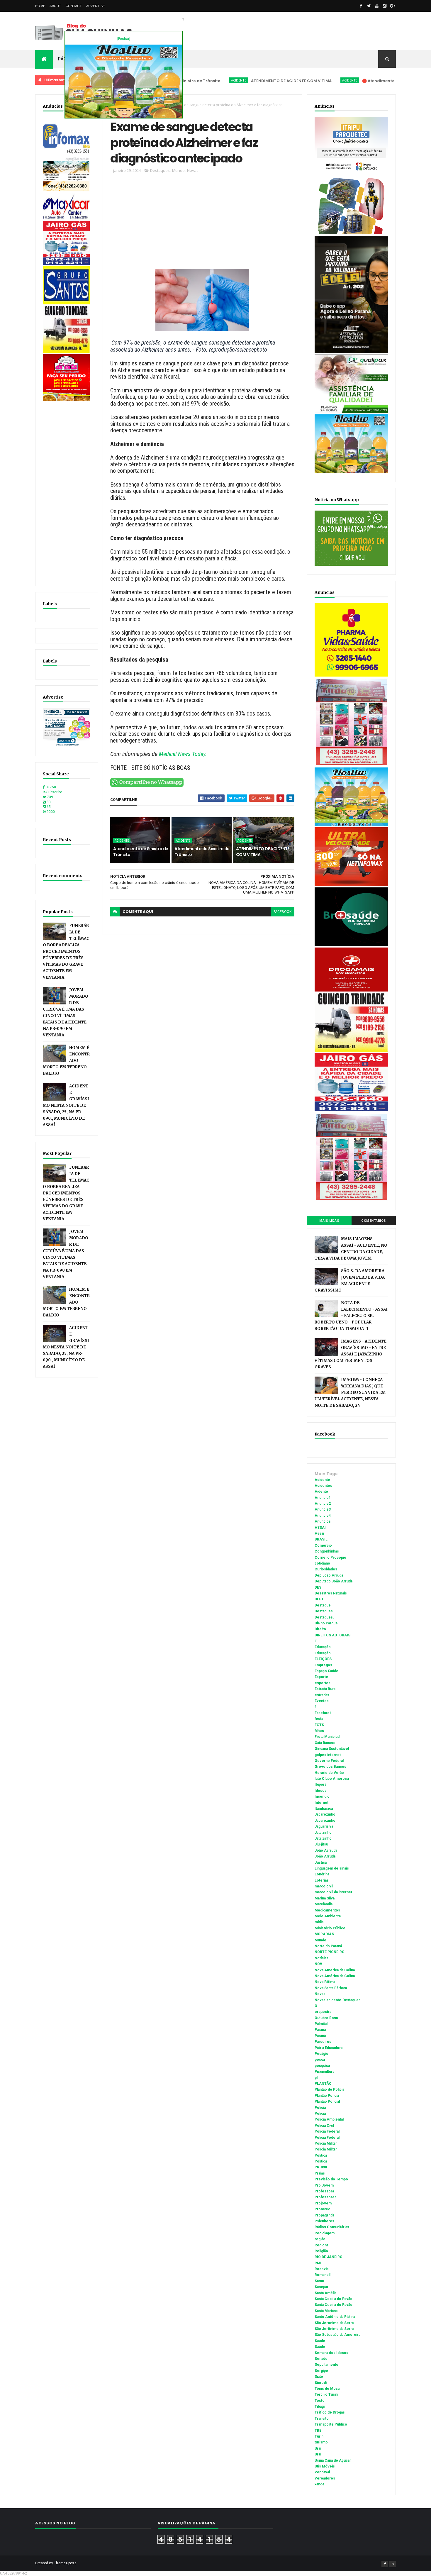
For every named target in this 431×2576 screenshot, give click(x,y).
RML (318, 2263)
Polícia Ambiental (329, 2119)
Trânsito (322, 2419)
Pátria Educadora (329, 2048)
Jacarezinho (325, 1814)
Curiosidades (326, 1569)
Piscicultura (324, 2072)
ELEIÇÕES (323, 1659)
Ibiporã (320, 1784)
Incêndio (322, 1797)
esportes (323, 1683)
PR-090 (321, 2167)
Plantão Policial (327, 2102)
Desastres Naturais (331, 1593)
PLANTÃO (323, 2084)
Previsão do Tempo (331, 2179)
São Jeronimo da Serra (334, 2323)
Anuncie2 (323, 1504)
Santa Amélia (325, 2293)
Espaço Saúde (326, 1671)
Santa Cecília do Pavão (334, 2305)
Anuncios (323, 1521)
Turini (319, 2436)
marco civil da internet (333, 1892)
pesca (320, 2060)
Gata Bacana (325, 1743)
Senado (321, 2359)
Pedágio (321, 2054)
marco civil (324, 1886)
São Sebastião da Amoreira (337, 2335)
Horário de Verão (329, 1773)
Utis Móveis (325, 2466)
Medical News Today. (183, 754)
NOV (318, 1964)
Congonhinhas (327, 1551)
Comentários (374, 1221)
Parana (320, 2030)
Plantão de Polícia (329, 2089)
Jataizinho (323, 1833)
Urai (318, 2448)
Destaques (160, 170)
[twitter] (369, 6)
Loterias (322, 1880)
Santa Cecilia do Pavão (334, 2299)
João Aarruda (326, 1850)
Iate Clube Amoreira (332, 1779)
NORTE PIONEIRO (330, 1952)
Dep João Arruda (329, 1575)
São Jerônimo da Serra (334, 2329)
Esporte (321, 1677)
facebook (282, 912)
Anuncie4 (323, 1516)
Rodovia (321, 2269)
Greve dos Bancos (330, 1767)
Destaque (323, 1605)
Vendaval (322, 2472)
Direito (320, 1629)
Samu (319, 2281)
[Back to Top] (393, 2564)
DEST (319, 1599)
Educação (323, 1647)
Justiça (321, 1862)
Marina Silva (325, 1898)
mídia (319, 1922)
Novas (193, 170)
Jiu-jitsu (321, 1844)
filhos (319, 1731)
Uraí (318, 2454)
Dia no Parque (326, 1623)
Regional (322, 2245)
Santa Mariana (326, 2311)
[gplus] (393, 6)
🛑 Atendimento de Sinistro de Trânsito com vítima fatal (356, 81)
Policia (320, 2108)
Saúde (320, 2347)
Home (40, 6)
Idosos (321, 1791)
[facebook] (361, 6)
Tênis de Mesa (327, 2389)
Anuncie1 (323, 1498)
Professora (324, 2191)
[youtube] (377, 6)
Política (321, 2161)
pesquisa (322, 2066)
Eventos (322, 1701)
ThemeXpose (65, 2563)
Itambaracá (324, 1809)
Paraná (320, 2036)
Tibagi (320, 2406)
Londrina (322, 1874)
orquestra (323, 2012)
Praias (320, 2173)
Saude (320, 2341)
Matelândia (324, 1904)
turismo (321, 2442)
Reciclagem (325, 2233)
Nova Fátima (325, 1982)
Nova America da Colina (335, 1970)
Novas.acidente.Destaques (338, 2000)
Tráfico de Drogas (330, 2412)
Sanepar (321, 2287)
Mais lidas (329, 1221)
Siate (319, 2377)
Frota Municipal (327, 1737)
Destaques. (324, 1617)
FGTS (319, 1725)
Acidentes (323, 1486)
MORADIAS (324, 1934)
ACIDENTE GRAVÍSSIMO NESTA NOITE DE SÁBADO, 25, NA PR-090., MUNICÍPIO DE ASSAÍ (66, 1105)
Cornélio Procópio (330, 1558)
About (55, 6)
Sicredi (321, 2383)
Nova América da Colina (335, 1976)
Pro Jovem (324, 2185)
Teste (320, 2401)
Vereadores (325, 2478)
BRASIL (321, 1539)
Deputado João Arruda (334, 1581)
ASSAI (320, 1528)
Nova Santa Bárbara (331, 1988)
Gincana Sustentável (332, 1749)
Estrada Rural (325, 1689)
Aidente (321, 1492)
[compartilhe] (147, 786)
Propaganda (324, 2215)
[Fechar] (124, 39)
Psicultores (324, 2221)
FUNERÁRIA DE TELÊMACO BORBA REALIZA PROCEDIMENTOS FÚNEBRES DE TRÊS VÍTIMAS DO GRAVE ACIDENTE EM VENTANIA (66, 951)
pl (316, 2078)
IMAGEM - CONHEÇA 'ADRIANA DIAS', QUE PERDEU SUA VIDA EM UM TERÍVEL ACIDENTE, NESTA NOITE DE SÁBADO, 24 (350, 1393)
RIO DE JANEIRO (329, 2257)
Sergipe (321, 2371)
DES (318, 1587)
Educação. (323, 1653)
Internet (321, 1803)
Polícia (320, 2114)
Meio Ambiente (328, 1916)
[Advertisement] (67, 491)
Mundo (178, 170)
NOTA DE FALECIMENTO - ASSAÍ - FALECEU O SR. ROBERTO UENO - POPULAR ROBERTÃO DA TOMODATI (351, 1316)
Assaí (319, 1533)
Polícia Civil (324, 2126)
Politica (321, 2155)
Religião (321, 2251)
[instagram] (385, 6)
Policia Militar (326, 2143)
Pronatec (322, 2209)
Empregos (323, 1665)
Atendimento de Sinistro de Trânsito (141, 852)
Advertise (96, 6)
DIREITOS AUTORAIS (332, 1635)
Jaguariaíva (324, 1826)
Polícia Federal (327, 2138)
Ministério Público (330, 1928)
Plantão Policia (327, 2096)
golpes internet (328, 1755)
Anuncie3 (323, 1509)
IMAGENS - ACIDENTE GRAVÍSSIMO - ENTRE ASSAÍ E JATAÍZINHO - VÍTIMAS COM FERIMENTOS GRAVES (351, 1354)
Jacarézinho (325, 1821)
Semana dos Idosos (331, 2353)
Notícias (321, 1958)
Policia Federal (327, 2131)
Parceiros (323, 2042)
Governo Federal (329, 1761)
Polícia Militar (326, 2149)
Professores (326, 2197)
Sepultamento (326, 2365)
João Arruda (325, 1856)
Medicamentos (327, 1910)
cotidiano (322, 1563)
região (320, 2239)
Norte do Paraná (328, 1946)
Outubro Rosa (326, 2018)
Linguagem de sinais (332, 1868)
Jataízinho (323, 1838)
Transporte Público (331, 2424)
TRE (318, 2431)
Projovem (323, 2203)
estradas (322, 1695)
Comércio (323, 1545)
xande (320, 2484)
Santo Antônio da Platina (335, 2317)
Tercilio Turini (326, 2394)
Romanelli (323, 2275)
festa (319, 1719)
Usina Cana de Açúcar (333, 2460)
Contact (74, 6)
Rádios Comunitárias (332, 2227)
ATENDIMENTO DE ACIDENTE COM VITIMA (227, 81)
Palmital (321, 2024)
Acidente (286, 80)
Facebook (323, 1713)
